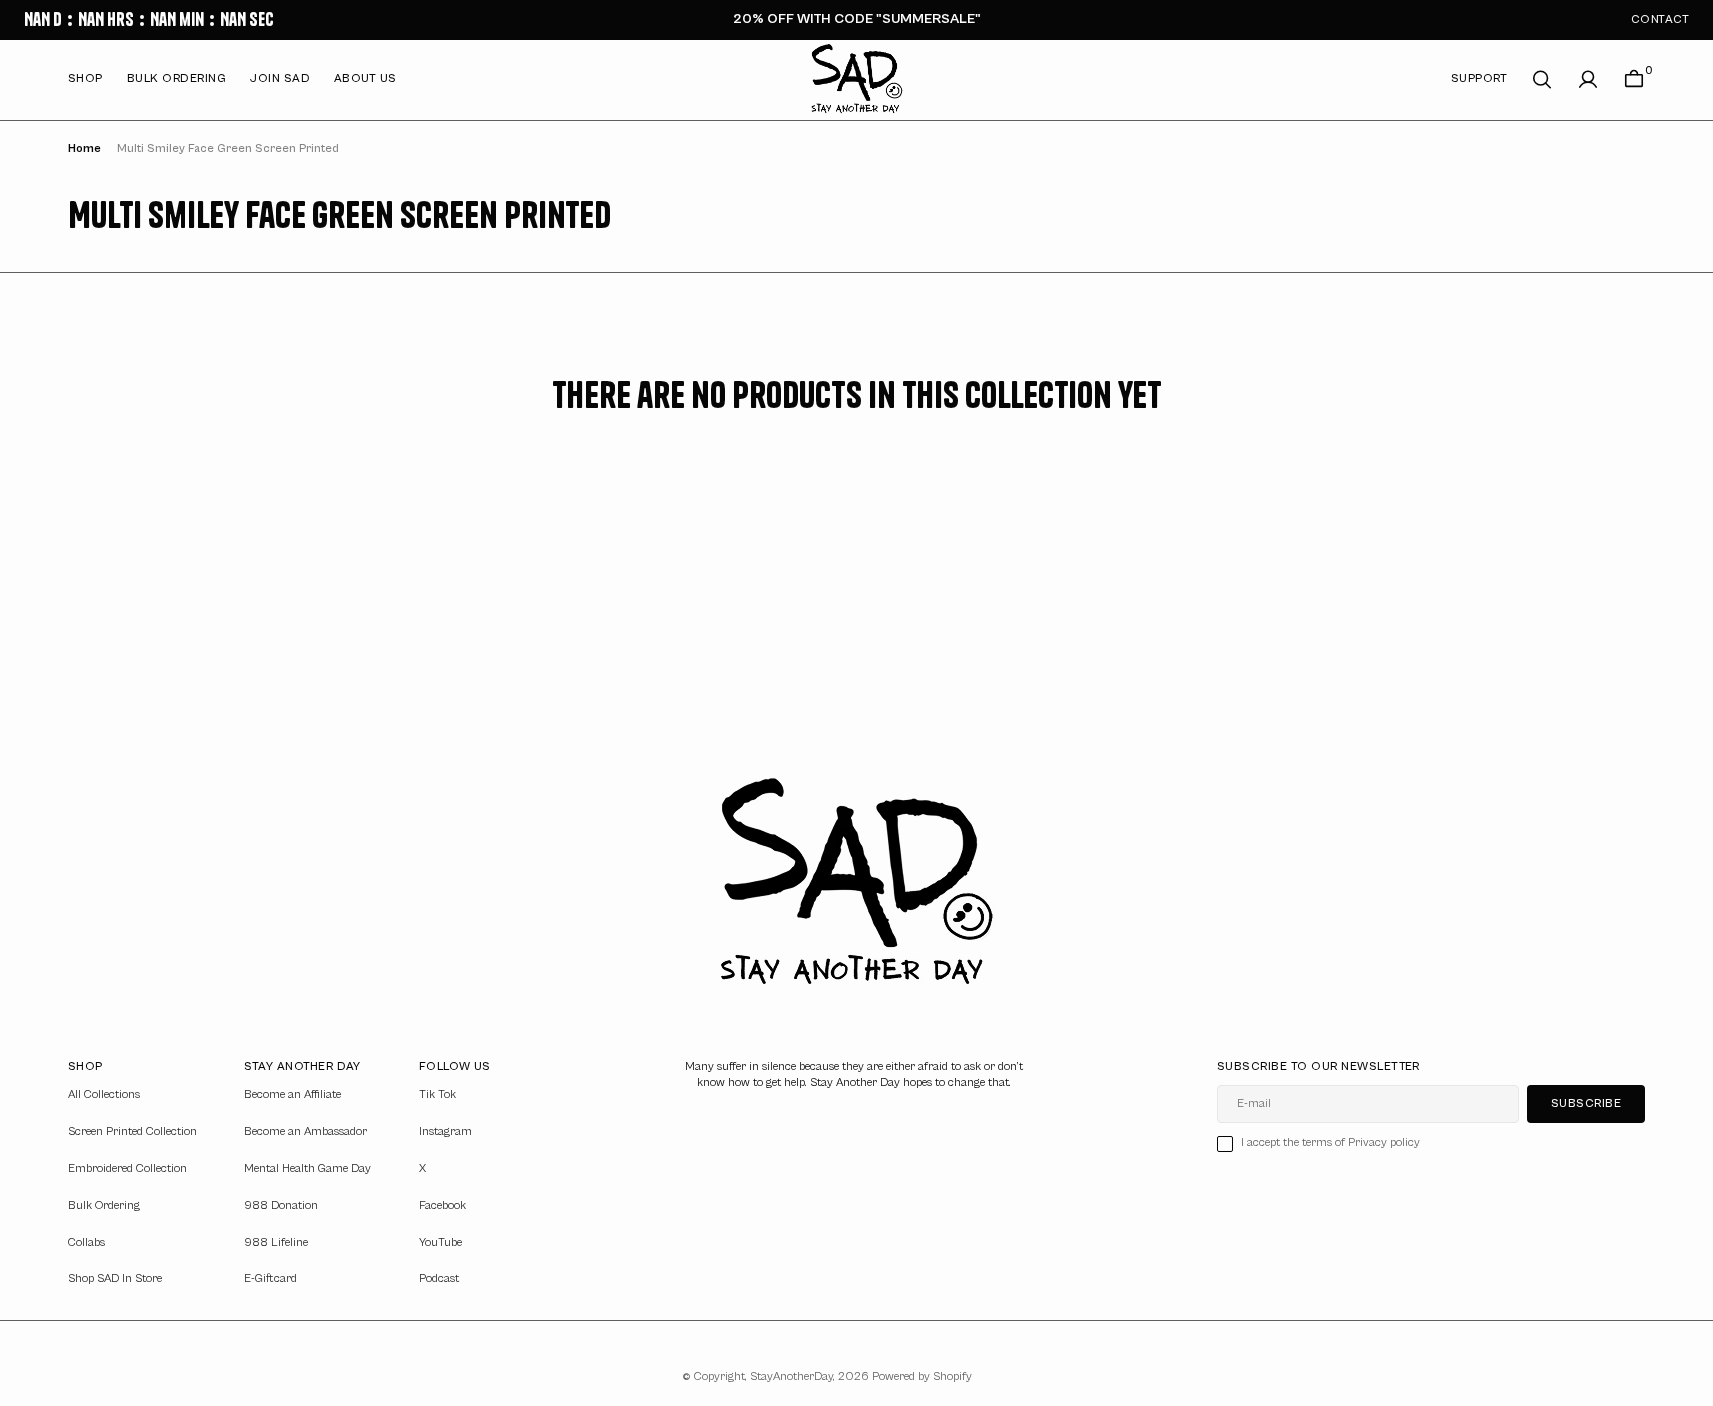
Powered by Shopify (922, 1376)
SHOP (85, 78)
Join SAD (280, 78)
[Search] (1542, 79)
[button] (1588, 79)
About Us (365, 78)
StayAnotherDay (791, 1376)
